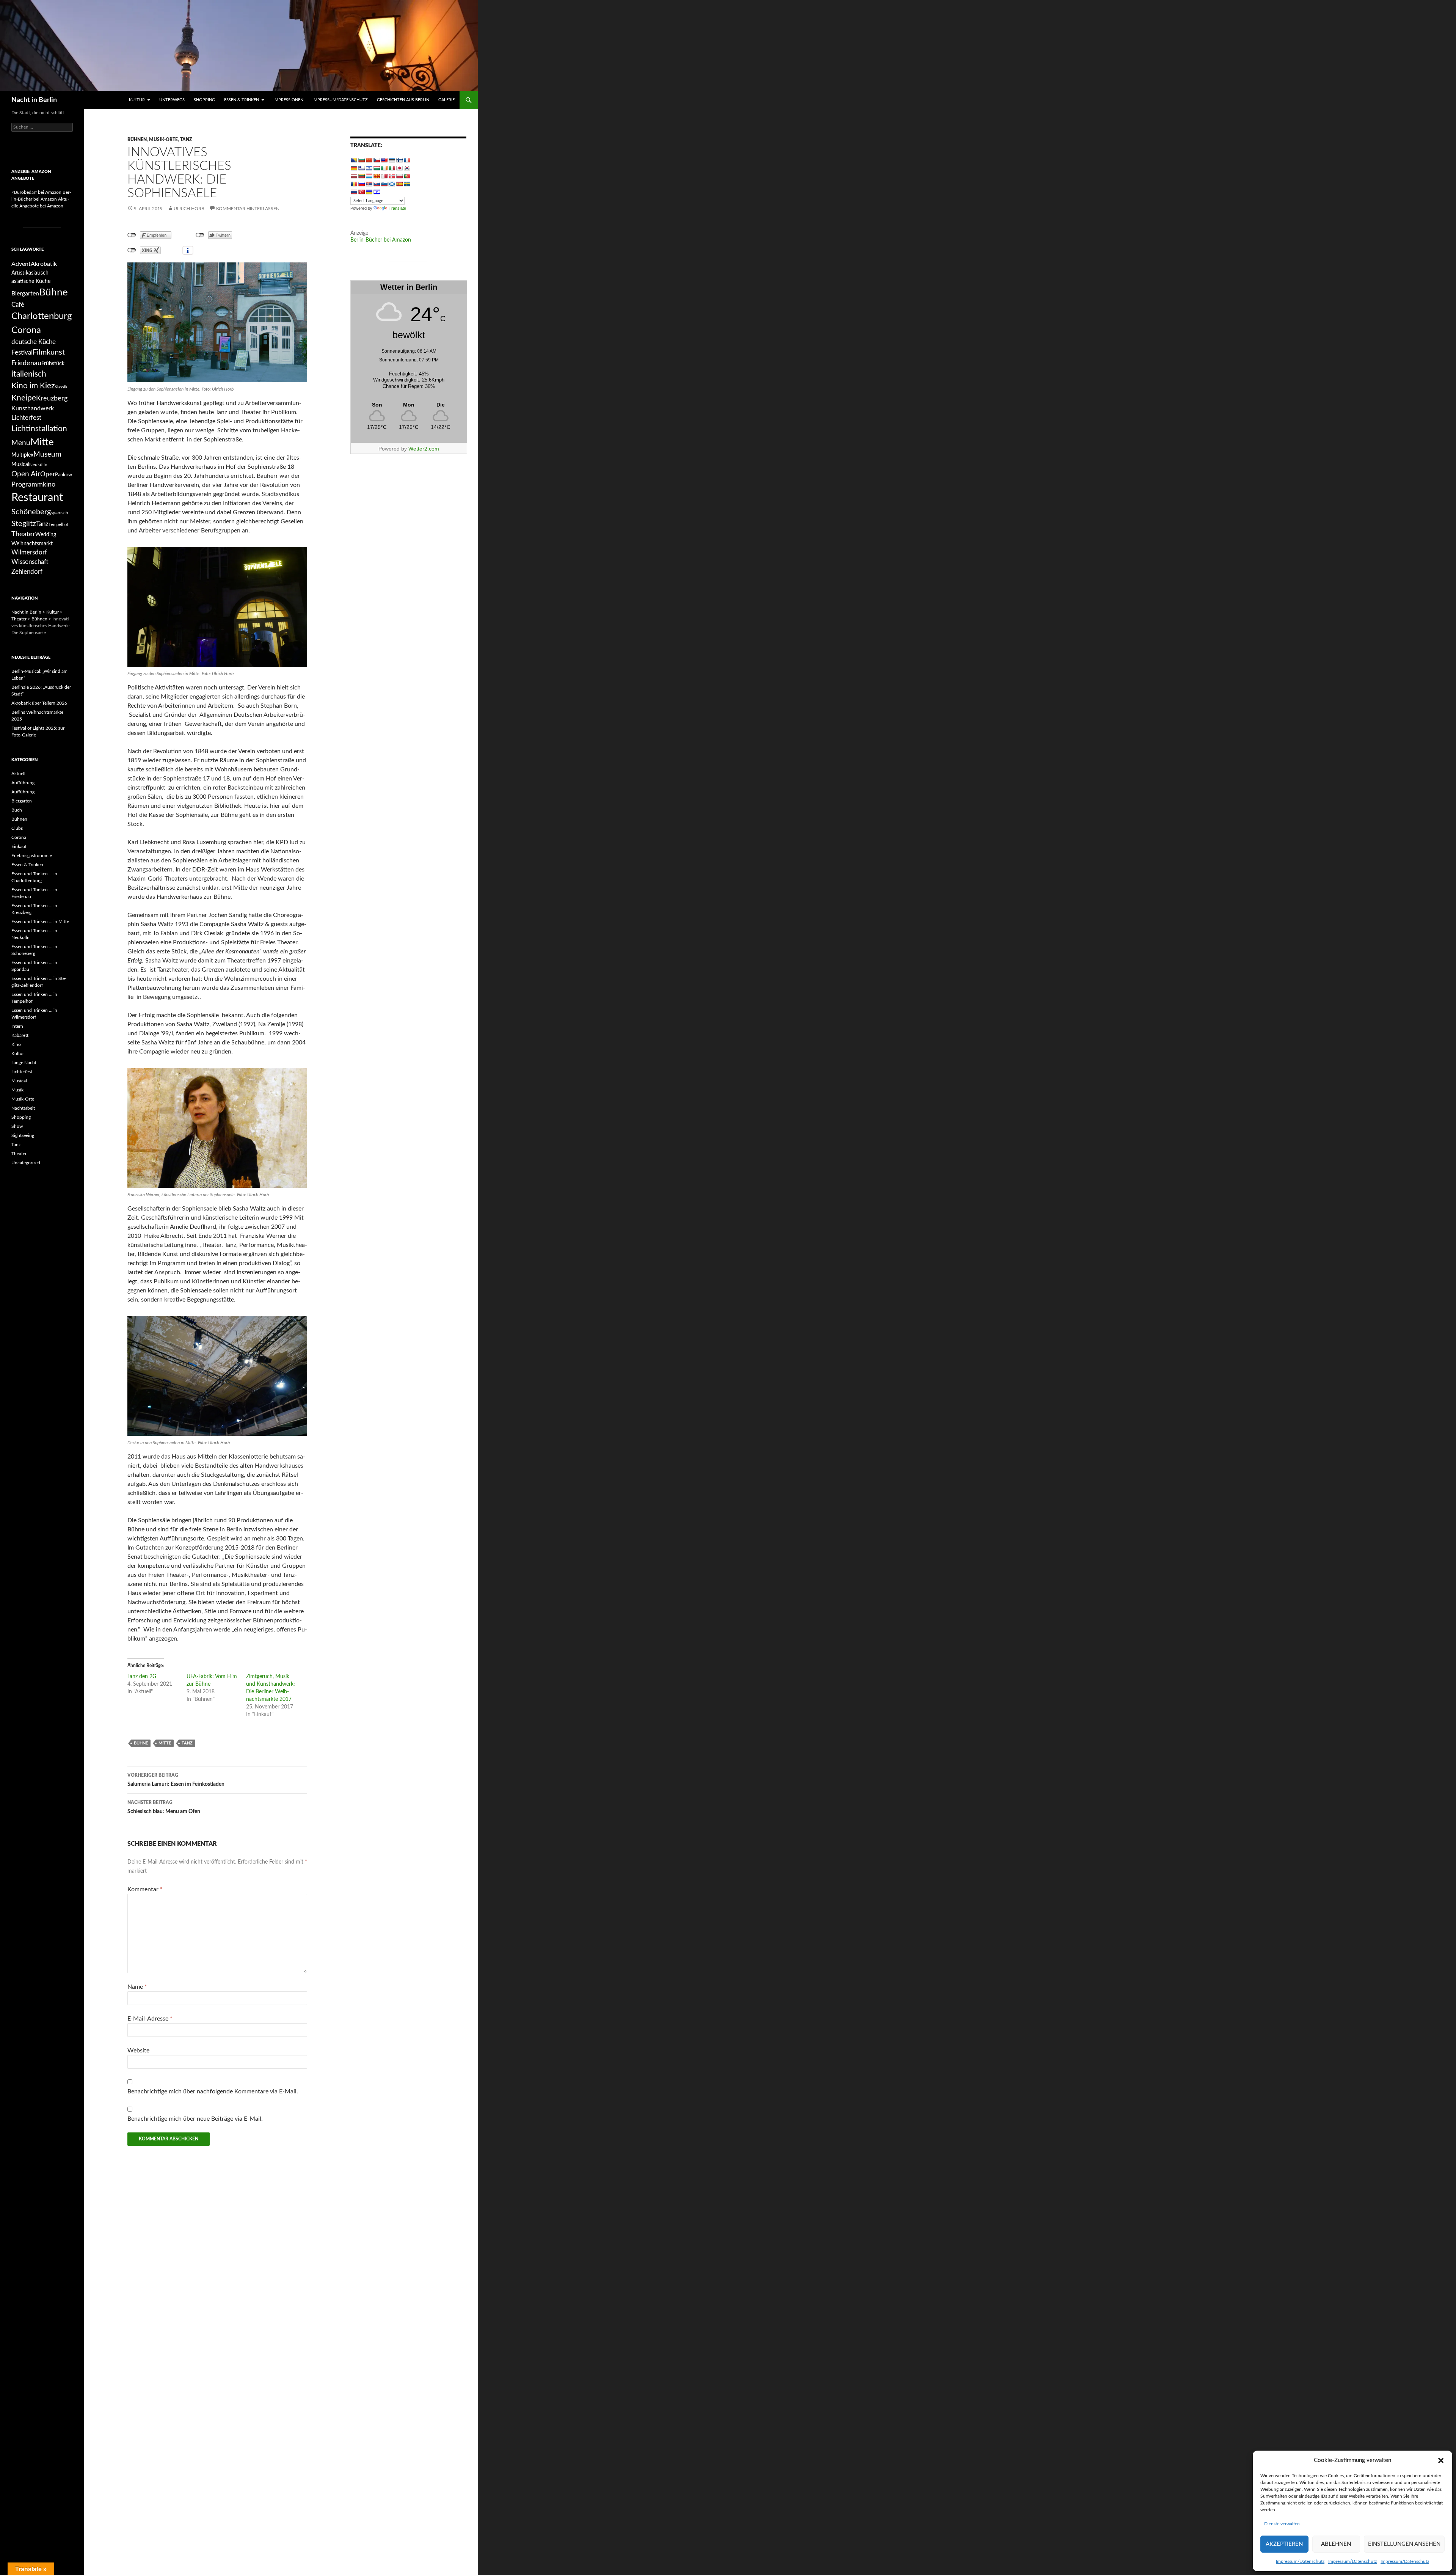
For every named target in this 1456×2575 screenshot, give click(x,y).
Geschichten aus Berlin (403, 100)
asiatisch (38, 273)
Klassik (61, 387)
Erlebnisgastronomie (32, 856)
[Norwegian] (392, 176)
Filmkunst (49, 352)
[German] (354, 168)
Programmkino (33, 484)
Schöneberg (31, 512)
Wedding (46, 535)
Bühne (141, 1743)
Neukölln (38, 465)
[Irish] (384, 168)
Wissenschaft (30, 562)
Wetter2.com (424, 449)
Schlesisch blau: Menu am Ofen (164, 1807)
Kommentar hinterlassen (248, 209)
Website (138, 2051)
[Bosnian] (354, 160)
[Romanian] (354, 184)
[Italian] (392, 168)
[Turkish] (361, 192)
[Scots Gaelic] (392, 184)
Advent (21, 264)
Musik (17, 1090)
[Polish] (399, 176)
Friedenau (26, 363)
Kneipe (24, 398)
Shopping (204, 100)
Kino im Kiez (33, 386)
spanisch (60, 513)
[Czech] (377, 160)
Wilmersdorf (29, 552)
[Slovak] (377, 184)
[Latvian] (354, 176)
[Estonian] (392, 160)
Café (18, 305)
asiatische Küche (31, 281)
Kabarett (20, 1035)
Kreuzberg (52, 398)
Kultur (137, 100)
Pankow (64, 475)
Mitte (165, 1743)
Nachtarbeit (23, 1108)
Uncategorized (26, 1163)
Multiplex (22, 455)
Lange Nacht (24, 1063)
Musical (20, 464)
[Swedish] (407, 184)
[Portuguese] (407, 176)
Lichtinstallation (39, 429)
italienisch (29, 374)
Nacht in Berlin (34, 100)
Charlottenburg (42, 316)
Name (137, 1987)
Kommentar (145, 1889)
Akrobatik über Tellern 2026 (39, 703)
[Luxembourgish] (369, 176)
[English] (384, 160)
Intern (17, 1026)
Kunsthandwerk (33, 408)
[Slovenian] (384, 184)
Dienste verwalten (1282, 2524)
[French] (407, 160)
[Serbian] (369, 184)
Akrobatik (44, 264)
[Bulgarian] (361, 160)
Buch (17, 810)
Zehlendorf (27, 572)
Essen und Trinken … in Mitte (40, 922)
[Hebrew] (369, 168)
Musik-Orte (163, 140)
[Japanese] (399, 168)
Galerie (446, 100)
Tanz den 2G (142, 1677)
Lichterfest (26, 418)
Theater (23, 534)
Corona (26, 330)
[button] (1441, 2460)
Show (17, 1126)
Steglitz (24, 524)
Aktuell (18, 774)
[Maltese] (384, 176)
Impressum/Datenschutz (1300, 2561)
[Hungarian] (377, 168)
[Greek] (361, 168)
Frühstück (53, 363)
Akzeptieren (1284, 2544)
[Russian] (361, 184)
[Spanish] (399, 184)
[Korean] (407, 168)
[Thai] (354, 192)
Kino (16, 1044)
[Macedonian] (377, 176)
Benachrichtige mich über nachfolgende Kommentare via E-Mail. (213, 2091)
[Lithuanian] (361, 176)
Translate (397, 208)
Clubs (17, 828)
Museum (47, 455)
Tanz (186, 140)
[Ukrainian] (369, 192)
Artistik (20, 273)
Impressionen (288, 100)
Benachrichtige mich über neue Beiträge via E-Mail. (195, 2119)
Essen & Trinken (242, 100)
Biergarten (25, 294)
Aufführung (23, 783)
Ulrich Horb (189, 209)
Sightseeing (23, 1135)
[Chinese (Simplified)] (369, 160)
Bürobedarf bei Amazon (38, 192)
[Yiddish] (377, 192)
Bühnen (137, 140)
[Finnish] (399, 160)
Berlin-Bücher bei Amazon (381, 240)
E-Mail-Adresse (150, 2019)
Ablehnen (1336, 2544)
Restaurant (37, 498)
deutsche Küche (34, 342)
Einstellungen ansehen (1404, 2544)
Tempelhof (58, 525)
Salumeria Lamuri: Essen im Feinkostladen (176, 1780)
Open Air (26, 474)
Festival (22, 352)
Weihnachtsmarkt (32, 544)
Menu (21, 443)
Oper (48, 474)
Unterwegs (172, 100)
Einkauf (19, 846)
